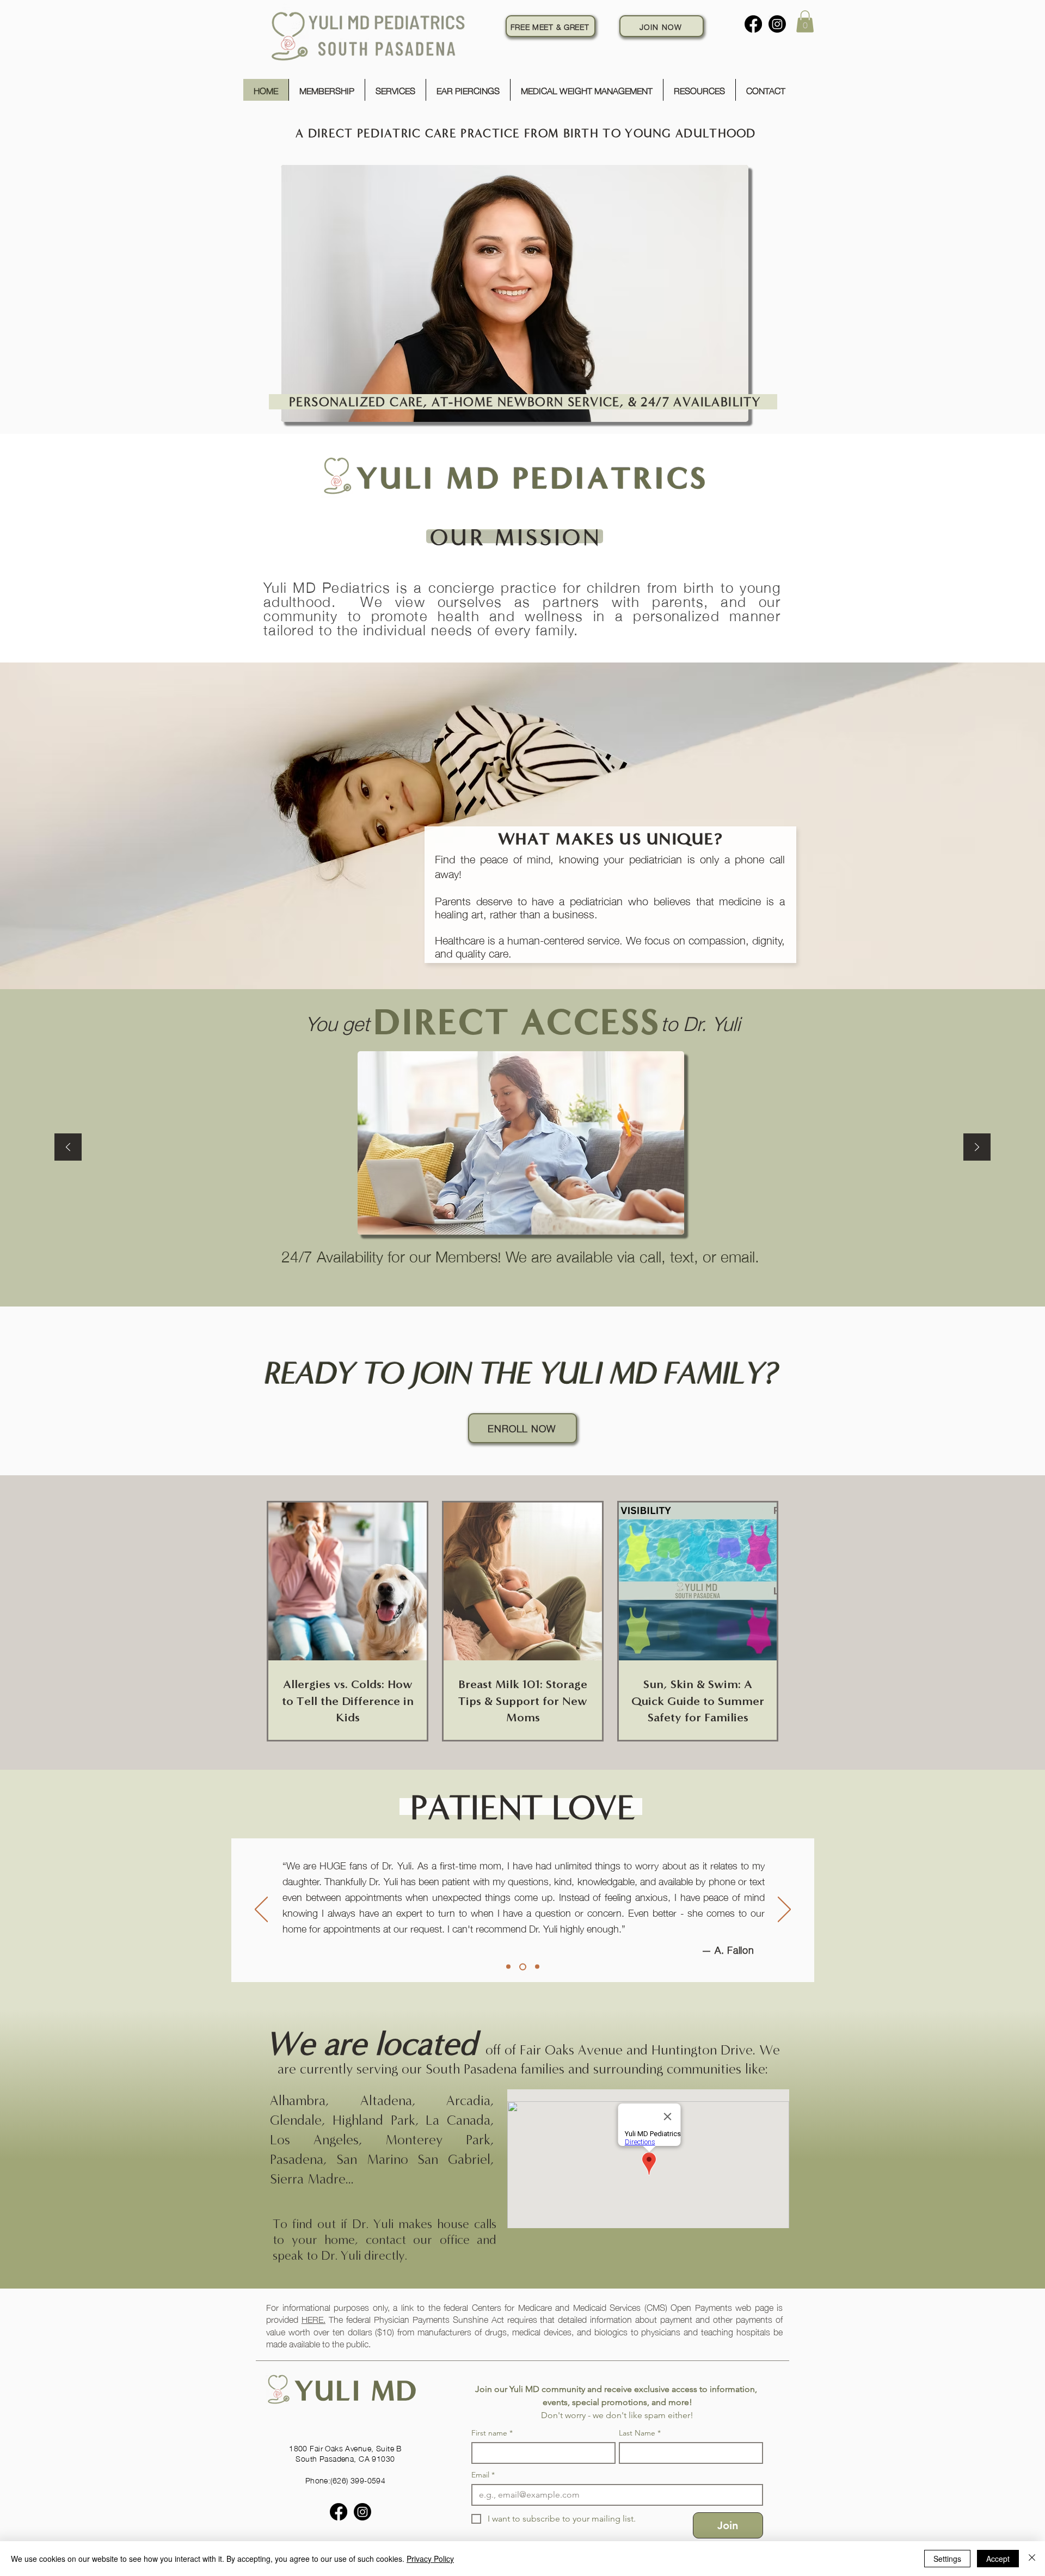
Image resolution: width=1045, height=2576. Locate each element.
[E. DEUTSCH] (508, 1967)
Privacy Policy (430, 2559)
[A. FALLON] (521, 1967)
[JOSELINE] (536, 1967)
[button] (805, 22)
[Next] (977, 1148)
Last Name (640, 2433)
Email (483, 2475)
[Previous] (68, 1148)
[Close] (1032, 2559)
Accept (998, 2559)
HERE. (313, 2319)
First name (492, 2433)
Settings (947, 2559)
